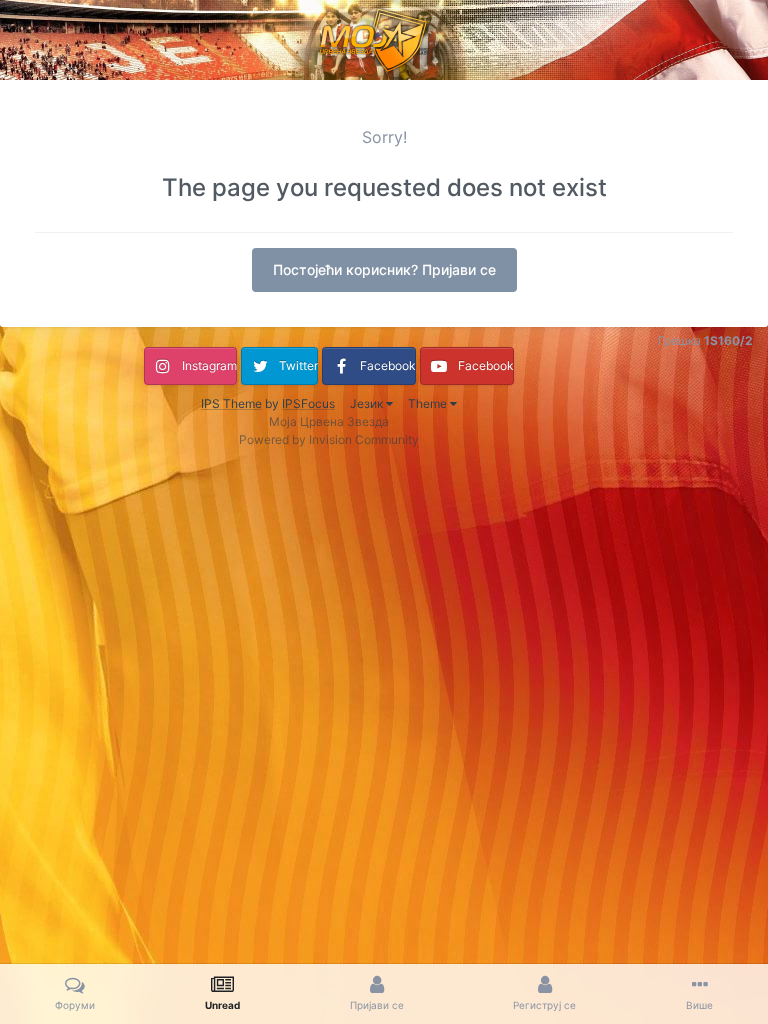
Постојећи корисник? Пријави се (384, 269)
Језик (368, 403)
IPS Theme (231, 403)
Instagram (209, 365)
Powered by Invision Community (329, 439)
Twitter (298, 365)
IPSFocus (308, 403)
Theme (429, 403)
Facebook (388, 365)
